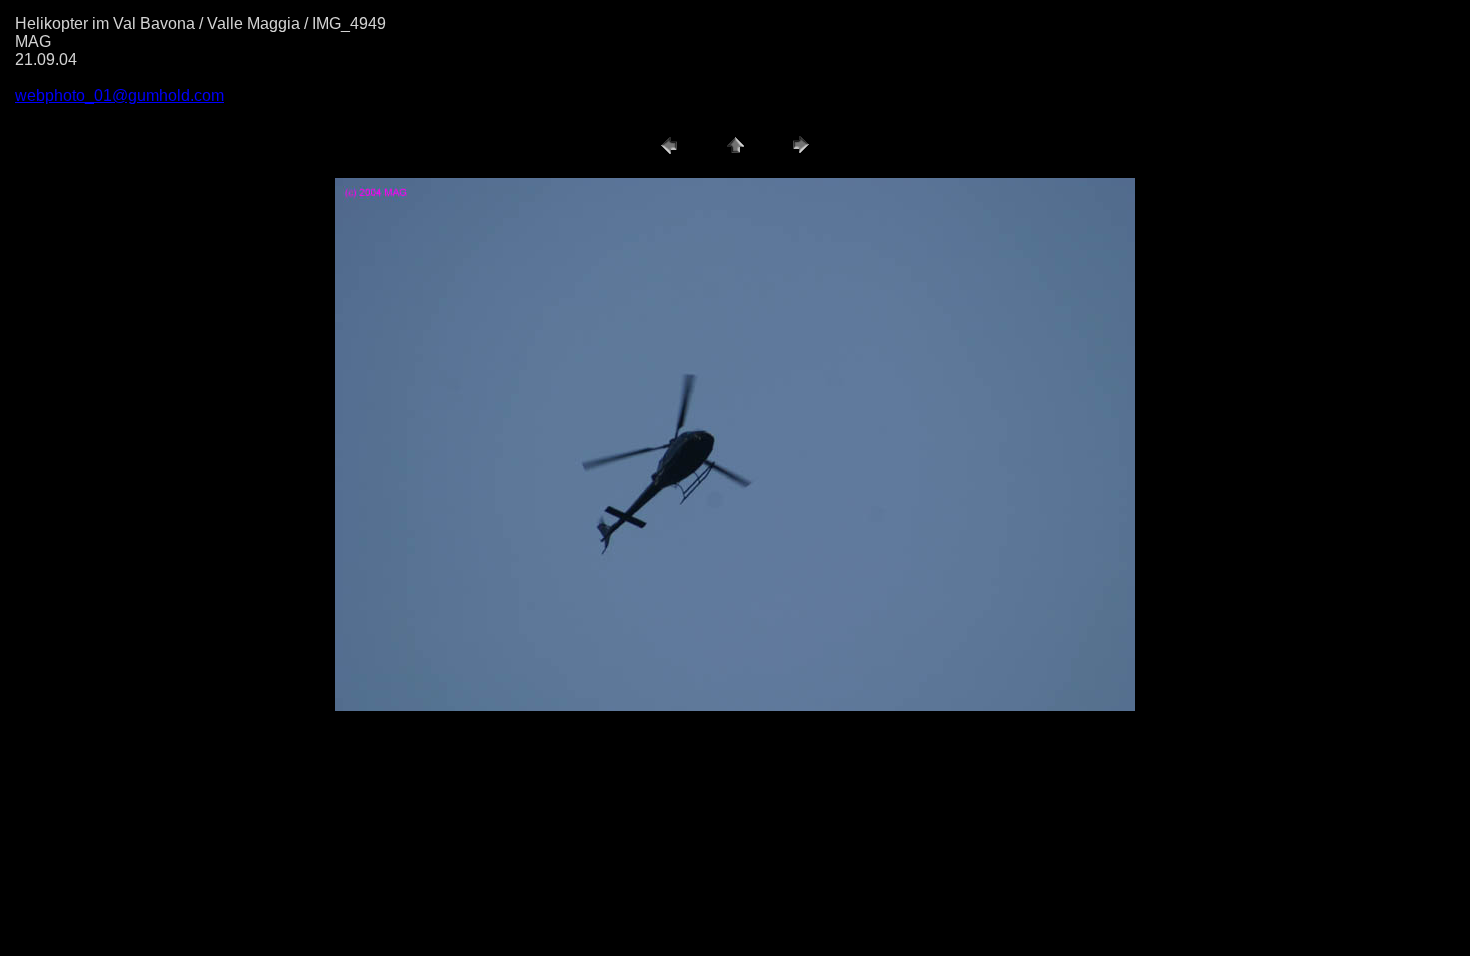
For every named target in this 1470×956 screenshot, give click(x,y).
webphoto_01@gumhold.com (119, 95)
